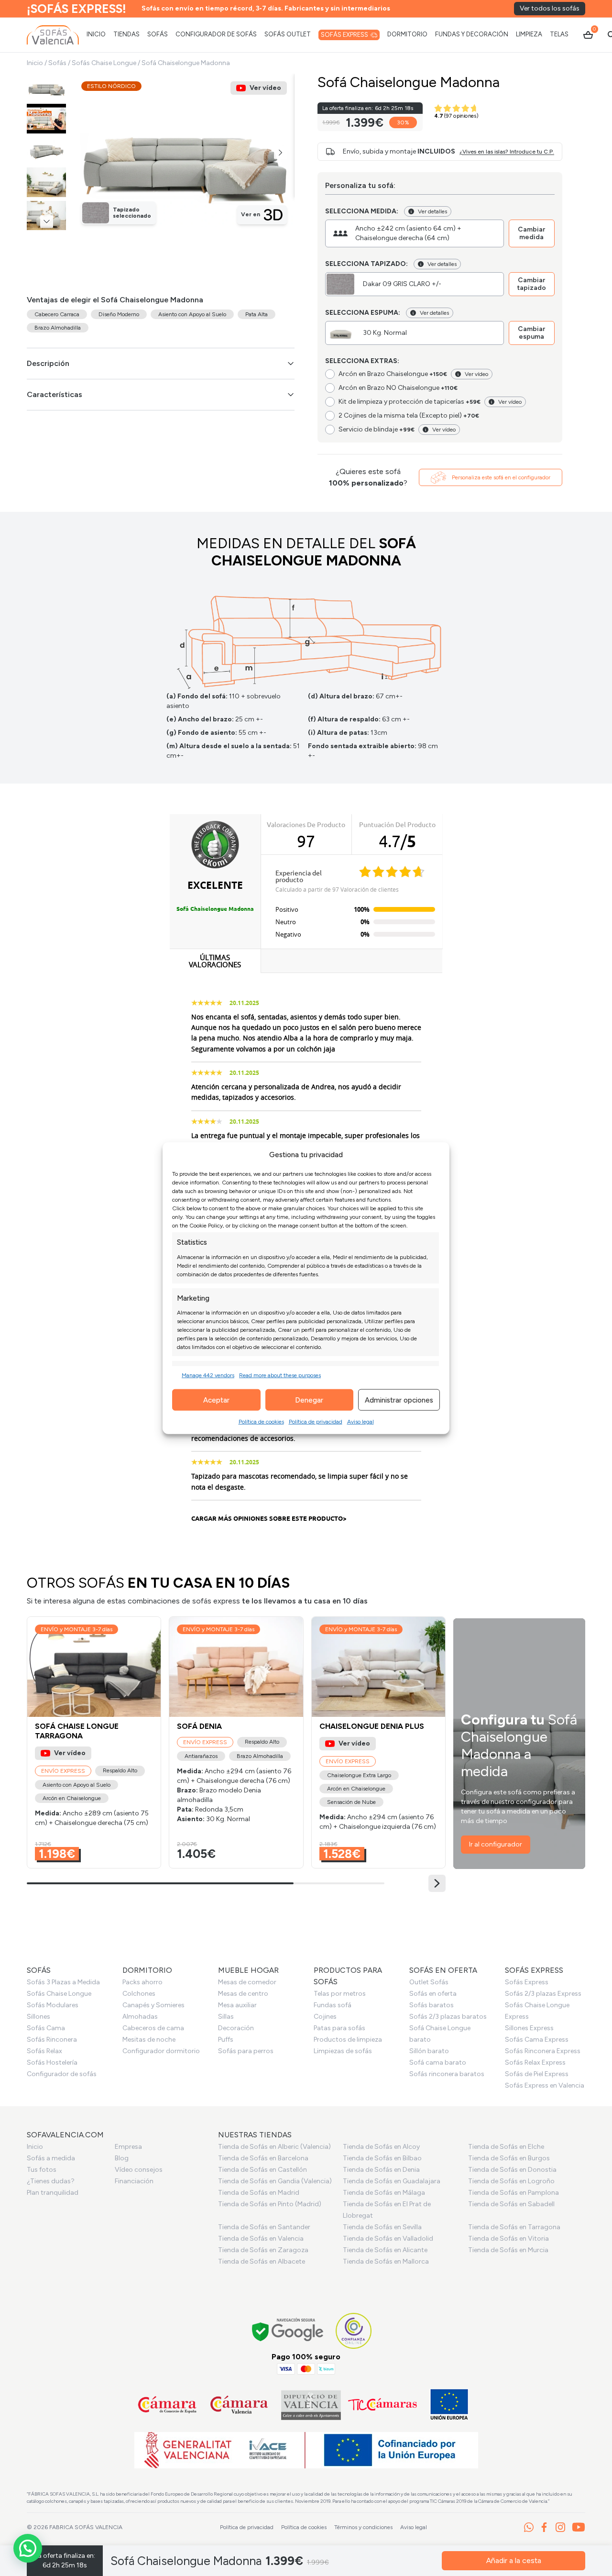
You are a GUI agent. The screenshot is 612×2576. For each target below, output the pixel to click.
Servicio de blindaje (377, 429)
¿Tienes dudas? (51, 2181)
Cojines (325, 2017)
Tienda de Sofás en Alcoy (381, 2147)
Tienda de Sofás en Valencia (261, 2239)
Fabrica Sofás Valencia (86, 2527)
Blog (122, 2158)
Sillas (226, 2017)
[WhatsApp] (529, 2527)
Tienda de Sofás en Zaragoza (263, 2250)
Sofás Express (527, 1982)
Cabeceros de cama (153, 2028)
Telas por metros (340, 1994)
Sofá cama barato (438, 2062)
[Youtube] (579, 2527)
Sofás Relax (44, 2051)
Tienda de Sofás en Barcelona (263, 2158)
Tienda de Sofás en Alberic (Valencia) (274, 2147)
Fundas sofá (333, 2005)
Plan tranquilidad (53, 2193)
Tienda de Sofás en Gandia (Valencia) (275, 2181)
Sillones (38, 2017)
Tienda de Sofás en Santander (264, 2227)
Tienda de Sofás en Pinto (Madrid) (270, 2204)
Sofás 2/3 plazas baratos (448, 2017)
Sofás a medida (51, 2158)
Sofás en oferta (433, 1994)
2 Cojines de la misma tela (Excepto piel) (409, 415)
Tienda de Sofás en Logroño (511, 2181)
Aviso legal (361, 1422)
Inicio (35, 63)
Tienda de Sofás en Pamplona (514, 2193)
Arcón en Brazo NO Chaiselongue (398, 388)
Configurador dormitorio (161, 2051)
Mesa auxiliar (237, 2005)
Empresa (128, 2147)
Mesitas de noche (149, 2040)
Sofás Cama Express (537, 2040)
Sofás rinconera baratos (447, 2074)
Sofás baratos (432, 2005)
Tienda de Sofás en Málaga (384, 2193)
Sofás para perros (246, 2051)
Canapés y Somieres (153, 2005)
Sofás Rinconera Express (543, 2051)
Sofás (57, 63)
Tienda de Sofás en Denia (381, 2170)
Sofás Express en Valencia (545, 2085)
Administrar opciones (399, 1400)
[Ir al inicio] (53, 35)
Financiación (134, 2181)
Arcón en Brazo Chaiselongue (393, 374)
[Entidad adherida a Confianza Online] (354, 2331)
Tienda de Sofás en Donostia (512, 2170)
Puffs (226, 2040)
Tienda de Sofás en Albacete (262, 2261)
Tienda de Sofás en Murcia (508, 2250)
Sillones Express (529, 2028)
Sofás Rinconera (52, 2040)
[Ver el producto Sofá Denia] (236, 1742)
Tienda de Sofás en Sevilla (382, 2227)
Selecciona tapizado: (366, 264)
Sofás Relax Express (535, 2062)
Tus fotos (42, 2170)
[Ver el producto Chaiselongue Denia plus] (378, 1742)
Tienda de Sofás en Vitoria (508, 2239)
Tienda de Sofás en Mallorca (386, 2261)
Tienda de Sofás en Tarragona (514, 2227)
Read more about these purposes (280, 1375)
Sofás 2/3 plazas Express (543, 1994)
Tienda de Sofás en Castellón (262, 2170)
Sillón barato (429, 2051)
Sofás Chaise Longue (104, 63)
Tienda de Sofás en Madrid (259, 2193)
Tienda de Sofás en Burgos (509, 2158)
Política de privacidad (316, 1422)
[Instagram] (560, 2527)
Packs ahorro (142, 1982)
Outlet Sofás (429, 1982)
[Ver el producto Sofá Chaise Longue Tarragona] (94, 1742)
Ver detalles (432, 211)
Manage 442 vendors (208, 1375)
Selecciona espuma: (363, 313)
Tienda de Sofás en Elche (506, 2147)
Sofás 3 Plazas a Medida (63, 1982)
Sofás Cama (46, 2028)
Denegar (309, 1400)
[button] (280, 153)
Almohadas (140, 2017)
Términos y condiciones (363, 2527)
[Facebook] (544, 2527)
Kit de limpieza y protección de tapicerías (410, 402)
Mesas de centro (243, 1994)
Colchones (139, 1994)
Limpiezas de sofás (343, 2051)
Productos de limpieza (348, 2040)
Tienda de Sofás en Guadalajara (392, 2181)
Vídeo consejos (139, 2170)
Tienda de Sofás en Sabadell (511, 2204)
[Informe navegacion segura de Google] (288, 2331)
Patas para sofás (339, 2028)
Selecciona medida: (362, 211)
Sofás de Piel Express (537, 2074)
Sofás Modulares (53, 2005)
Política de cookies (261, 1422)
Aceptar (216, 1400)
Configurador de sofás (62, 2074)
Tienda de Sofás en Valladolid (388, 2239)
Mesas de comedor (247, 1982)
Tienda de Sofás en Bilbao (382, 2158)
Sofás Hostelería (52, 2062)
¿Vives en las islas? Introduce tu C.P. (507, 152)
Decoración (236, 2028)
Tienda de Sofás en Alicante (385, 2250)
